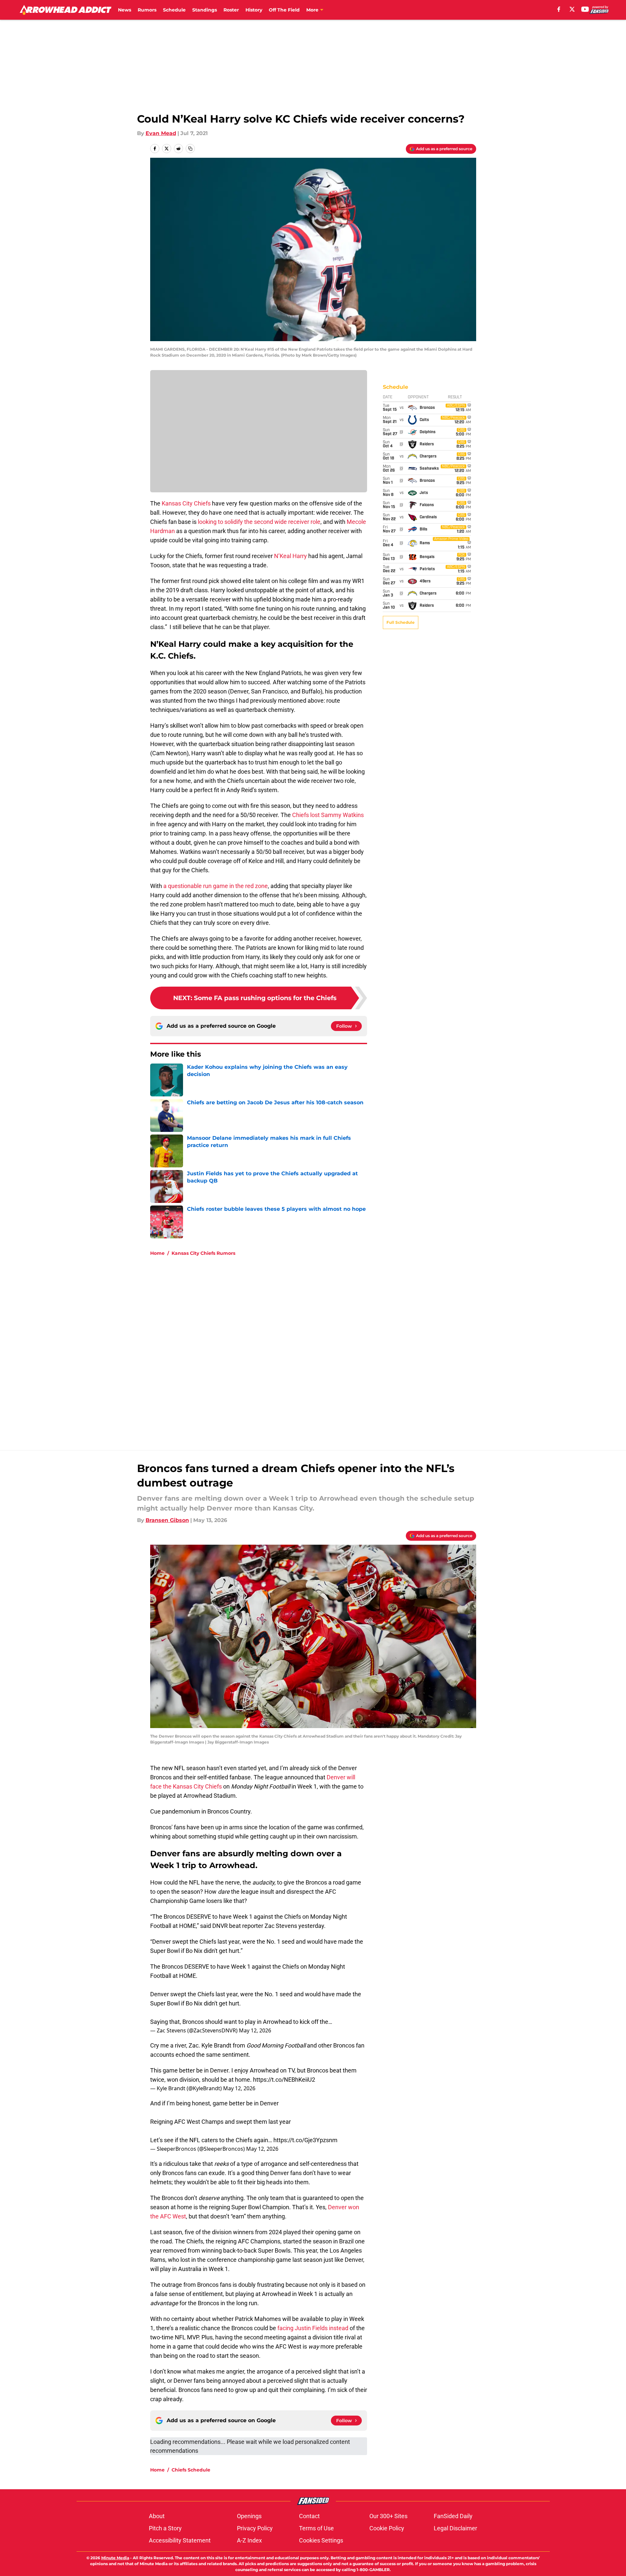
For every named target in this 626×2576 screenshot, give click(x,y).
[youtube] (585, 9)
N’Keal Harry (290, 556)
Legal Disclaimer (455, 2528)
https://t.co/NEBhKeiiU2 (284, 2080)
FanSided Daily (453, 2516)
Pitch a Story (165, 2528)
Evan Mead (161, 133)
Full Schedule (401, 622)
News (125, 10)
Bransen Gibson (167, 1520)
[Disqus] (326, 1349)
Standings (205, 10)
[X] (572, 9)
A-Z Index (249, 2540)
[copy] (190, 149)
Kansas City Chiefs (186, 503)
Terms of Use (316, 2528)
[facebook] (559, 9)
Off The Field (284, 10)
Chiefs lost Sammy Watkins (328, 815)
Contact (309, 2516)
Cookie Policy (387, 2528)
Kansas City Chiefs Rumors (203, 1253)
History (254, 10)
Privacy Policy (255, 2528)
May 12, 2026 (255, 2030)
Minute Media (115, 2558)
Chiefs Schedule (191, 2470)
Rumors (147, 10)
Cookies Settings (321, 2540)
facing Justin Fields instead (313, 2328)
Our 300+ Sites (388, 2516)
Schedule (174, 10)
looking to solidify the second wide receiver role (259, 522)
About (157, 2516)
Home (157, 1253)
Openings (249, 2516)
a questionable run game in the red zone (216, 886)
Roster (231, 10)
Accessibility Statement (180, 2540)
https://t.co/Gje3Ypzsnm (305, 2140)
